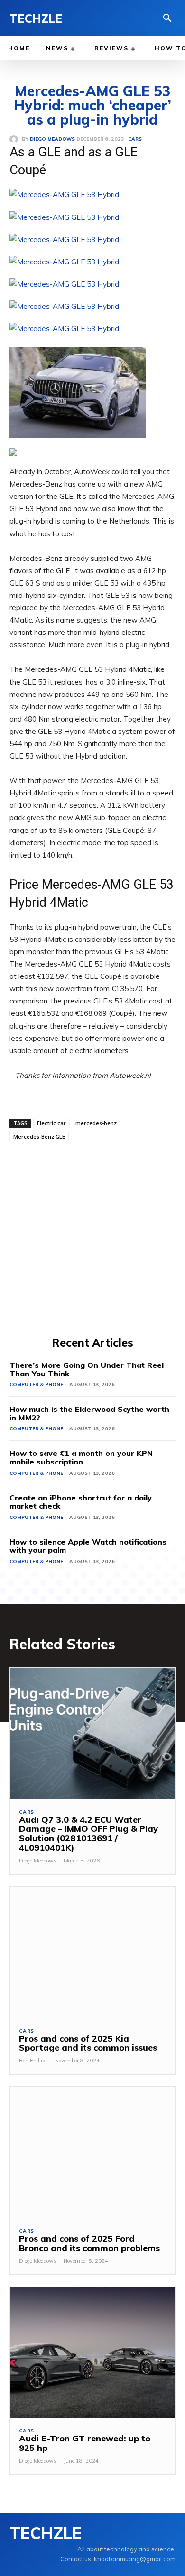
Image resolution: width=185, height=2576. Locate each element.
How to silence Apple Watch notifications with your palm (88, 1546)
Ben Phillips (33, 2061)
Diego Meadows (38, 1861)
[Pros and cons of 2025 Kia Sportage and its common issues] (92, 1953)
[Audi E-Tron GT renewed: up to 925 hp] (92, 2353)
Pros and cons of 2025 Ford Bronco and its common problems (89, 2243)
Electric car (51, 1123)
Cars (27, 1812)
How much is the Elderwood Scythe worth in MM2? (89, 1413)
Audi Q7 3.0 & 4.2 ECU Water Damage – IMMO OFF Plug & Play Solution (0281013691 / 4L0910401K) (88, 1834)
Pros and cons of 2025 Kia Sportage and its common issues (88, 2043)
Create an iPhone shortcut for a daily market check (81, 1502)
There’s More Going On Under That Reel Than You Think (87, 1369)
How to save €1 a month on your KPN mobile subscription (81, 1457)
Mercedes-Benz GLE (39, 1136)
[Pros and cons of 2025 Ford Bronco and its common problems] (92, 2153)
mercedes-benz (96, 1123)
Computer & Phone (36, 1385)
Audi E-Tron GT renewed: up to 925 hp (85, 2443)
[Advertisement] (92, 1238)
